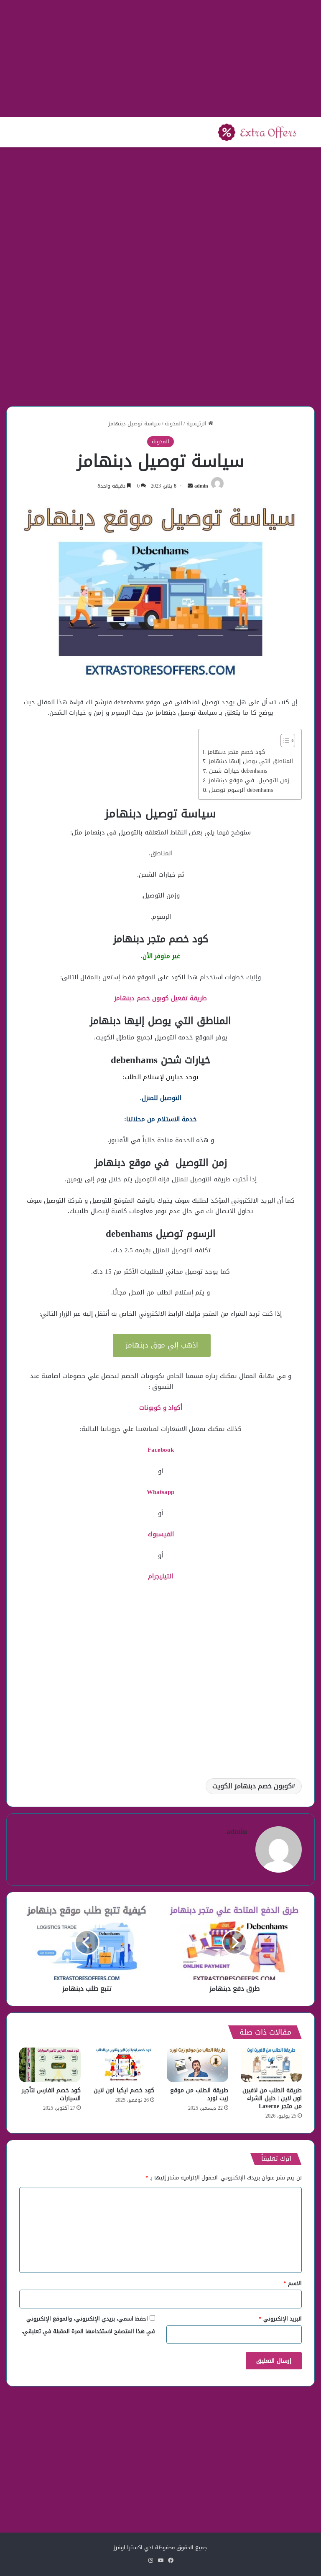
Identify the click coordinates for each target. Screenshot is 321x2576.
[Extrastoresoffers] (257, 132)
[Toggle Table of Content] (284, 741)
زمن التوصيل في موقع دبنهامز (249, 781)
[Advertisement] (160, 58)
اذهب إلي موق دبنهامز (162, 1345)
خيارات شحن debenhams (238, 771)
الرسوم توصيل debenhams (241, 790)
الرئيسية (197, 423)
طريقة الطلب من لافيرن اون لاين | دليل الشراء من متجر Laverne (272, 2098)
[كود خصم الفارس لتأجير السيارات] (50, 2065)
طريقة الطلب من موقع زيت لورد (199, 2094)
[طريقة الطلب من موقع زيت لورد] (197, 2065)
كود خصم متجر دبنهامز (236, 752)
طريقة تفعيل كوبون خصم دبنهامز (160, 998)
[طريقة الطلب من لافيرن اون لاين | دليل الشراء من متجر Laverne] (271, 2065)
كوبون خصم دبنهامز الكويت (252, 1786)
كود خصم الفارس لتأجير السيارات (51, 2094)
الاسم (293, 2283)
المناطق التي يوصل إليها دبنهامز (251, 761)
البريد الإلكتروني (280, 2319)
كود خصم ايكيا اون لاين (124, 2090)
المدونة (173, 423)
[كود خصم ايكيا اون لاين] (124, 2065)
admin (201, 486)
